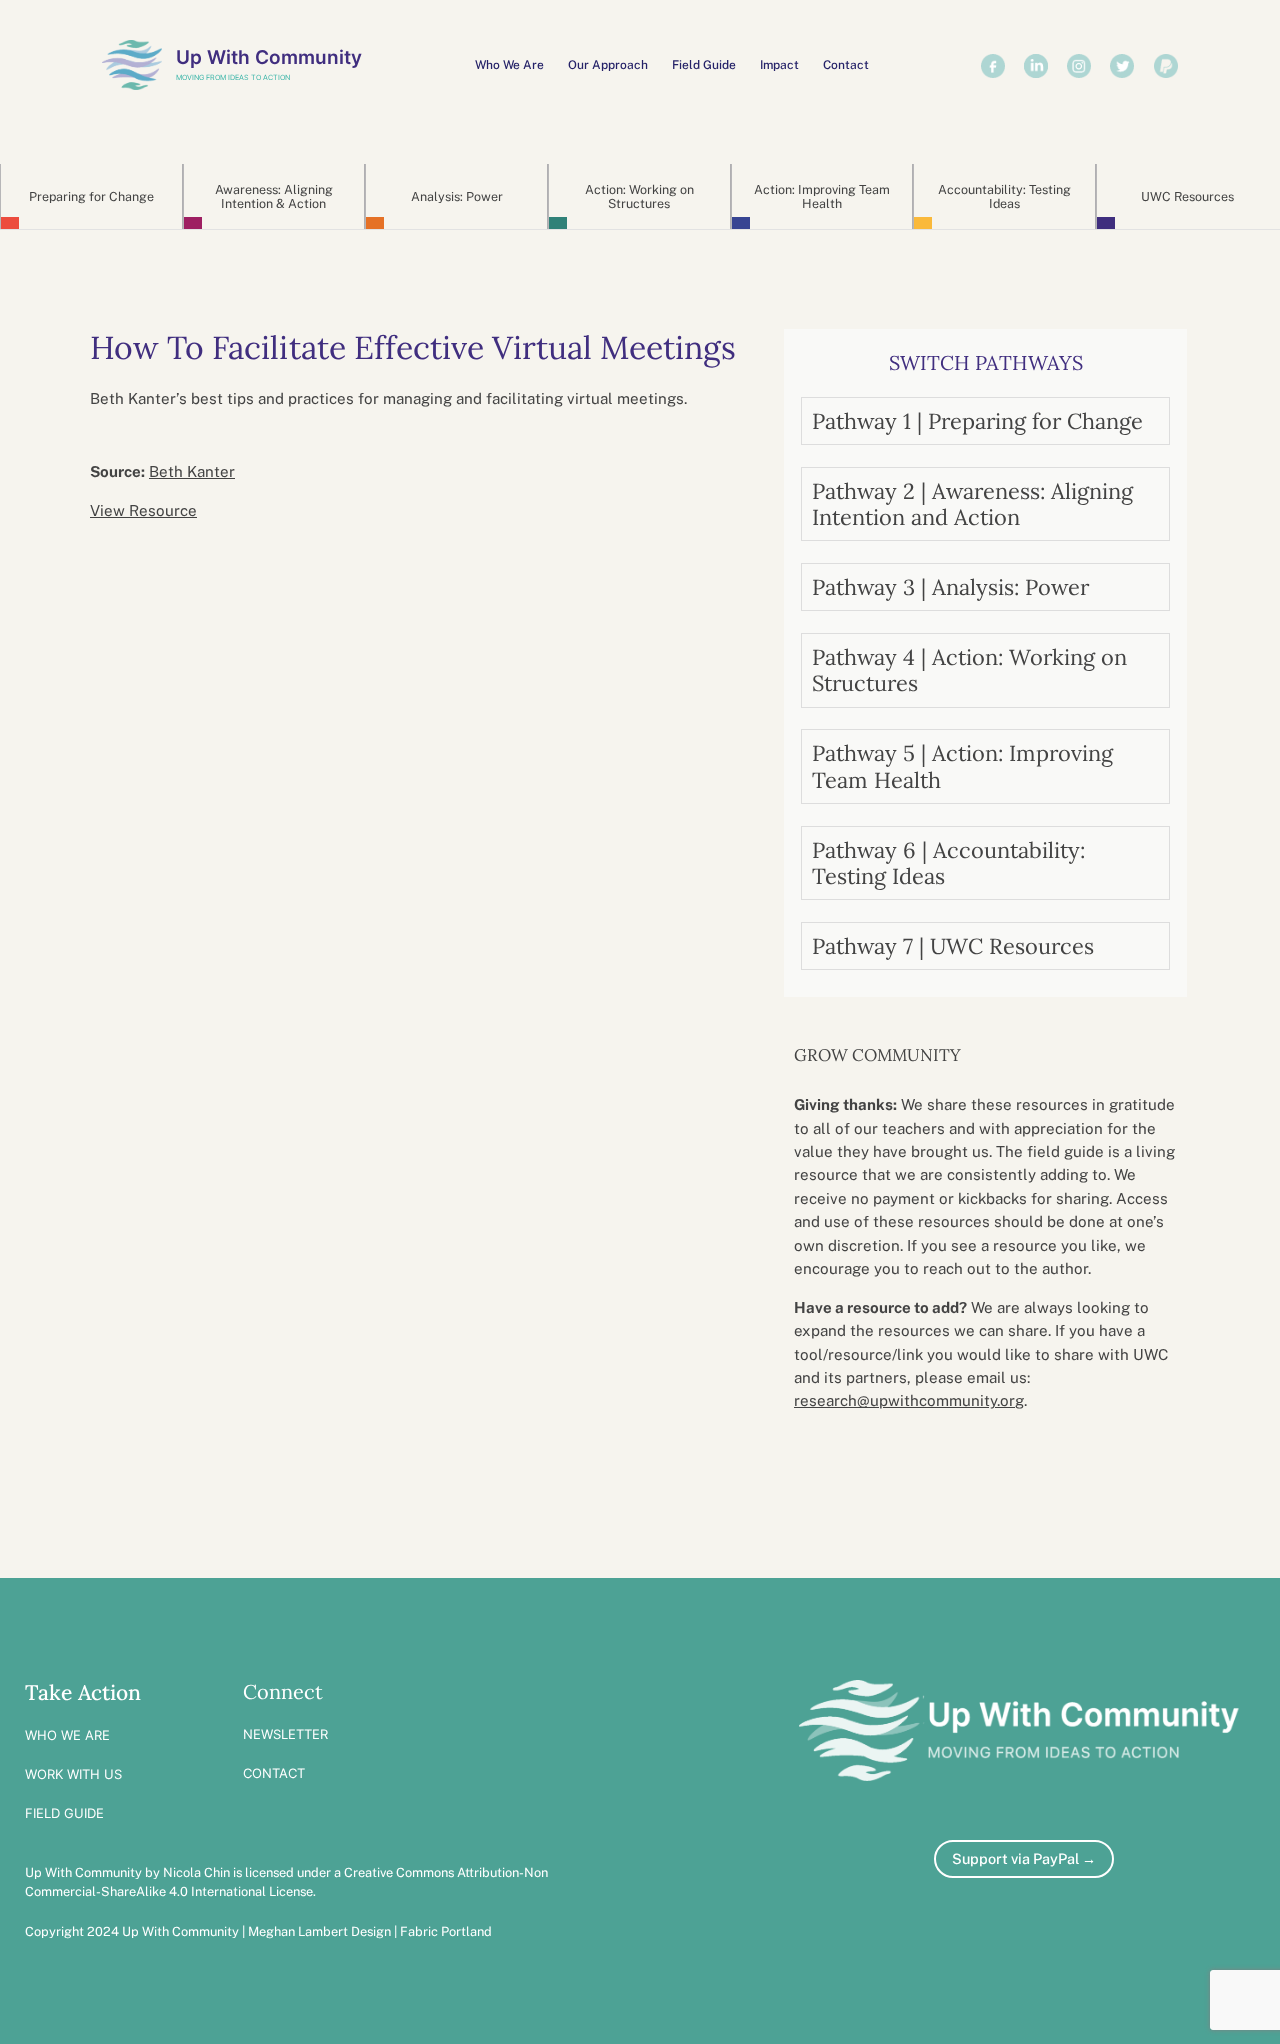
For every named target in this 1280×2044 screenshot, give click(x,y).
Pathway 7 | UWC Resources (953, 946)
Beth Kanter (192, 471)
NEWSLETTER (285, 1734)
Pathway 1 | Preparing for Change (977, 421)
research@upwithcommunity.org (909, 1400)
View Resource (143, 510)
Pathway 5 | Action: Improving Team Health (962, 766)
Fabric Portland (446, 1931)
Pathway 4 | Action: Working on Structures (969, 670)
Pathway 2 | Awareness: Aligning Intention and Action (972, 504)
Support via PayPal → (1024, 1858)
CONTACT (274, 1773)
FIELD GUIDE (64, 1813)
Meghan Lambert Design (319, 1931)
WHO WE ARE (67, 1735)
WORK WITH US (73, 1774)
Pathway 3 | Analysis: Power (950, 587)
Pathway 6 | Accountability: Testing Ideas (948, 863)
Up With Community (269, 57)
